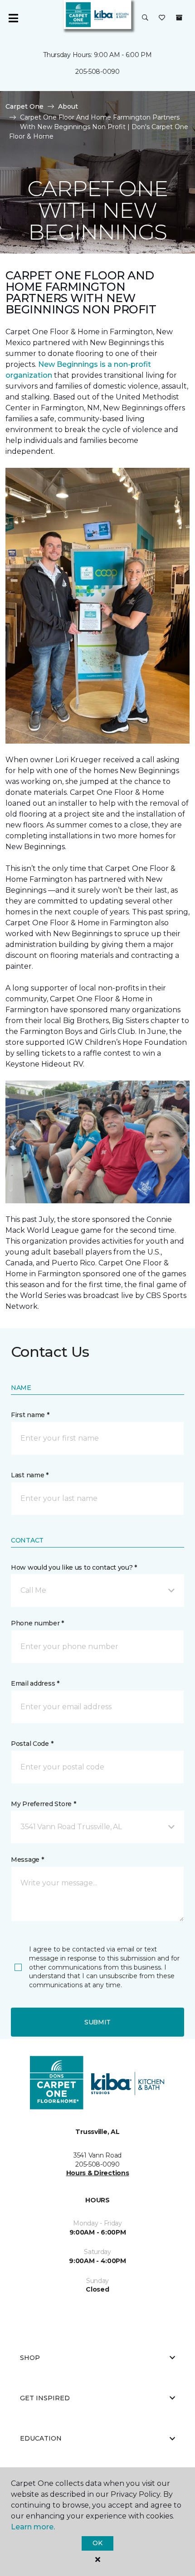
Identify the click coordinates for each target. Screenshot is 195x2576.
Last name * (30, 1475)
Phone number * (37, 1623)
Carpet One (24, 106)
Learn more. (33, 2527)
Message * (27, 1860)
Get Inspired (45, 2398)
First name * (30, 1415)
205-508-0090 (97, 72)
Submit (97, 2022)
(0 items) (179, 18)
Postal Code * (32, 1744)
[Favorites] (162, 18)
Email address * (35, 1683)
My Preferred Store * (43, 1804)
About (68, 106)
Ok (97, 2543)
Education (41, 2438)
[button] (145, 18)
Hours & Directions (98, 2173)
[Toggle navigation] (13, 18)
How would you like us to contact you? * (74, 1567)
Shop (30, 2358)
